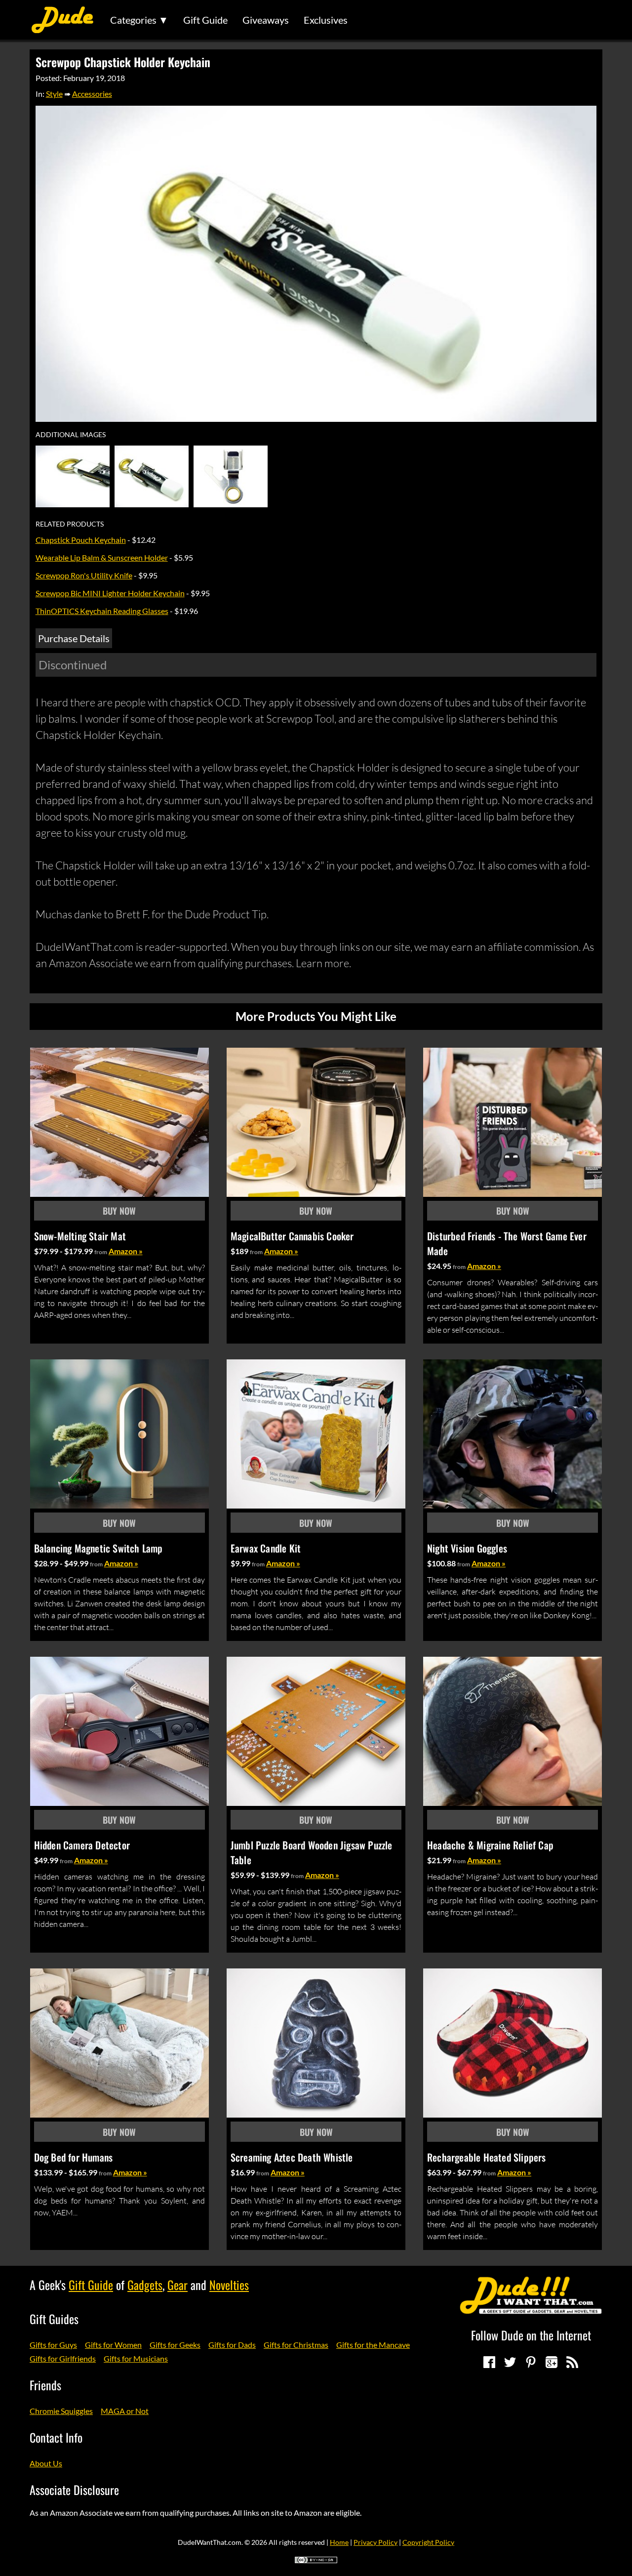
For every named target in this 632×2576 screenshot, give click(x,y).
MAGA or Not (125, 2411)
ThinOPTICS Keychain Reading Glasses (102, 611)
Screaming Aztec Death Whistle (292, 2157)
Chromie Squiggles (61, 2411)
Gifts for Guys (53, 2345)
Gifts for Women (113, 2345)
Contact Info (56, 2437)
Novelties (229, 2285)
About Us (46, 2463)
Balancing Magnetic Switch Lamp (99, 1548)
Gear (178, 2285)
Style (54, 94)
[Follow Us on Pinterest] (531, 2362)
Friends (45, 2385)
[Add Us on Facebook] (489, 2362)
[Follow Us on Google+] (552, 2362)
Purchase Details (74, 638)
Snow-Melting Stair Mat (80, 1236)
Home (339, 2542)
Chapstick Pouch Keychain (81, 540)
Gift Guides (54, 2319)
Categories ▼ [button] (139, 20)
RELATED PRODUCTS (70, 524)
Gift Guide (205, 20)
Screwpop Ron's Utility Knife (84, 575)
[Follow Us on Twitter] (510, 2362)
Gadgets (145, 2285)
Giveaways (266, 20)
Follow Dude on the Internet (531, 2335)
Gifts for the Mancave (373, 2345)
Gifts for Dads (232, 2345)
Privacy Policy (375, 2542)
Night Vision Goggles (467, 1548)
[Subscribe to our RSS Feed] (572, 2362)
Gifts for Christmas (296, 2345)
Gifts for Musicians (136, 2358)
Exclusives (326, 20)
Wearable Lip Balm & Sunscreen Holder (102, 557)
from (101, 1252)
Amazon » (126, 1251)
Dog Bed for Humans (74, 2157)
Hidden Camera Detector (82, 1845)
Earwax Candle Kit (266, 1548)
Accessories (92, 94)
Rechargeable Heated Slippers (487, 2157)
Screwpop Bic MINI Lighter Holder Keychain (110, 593)
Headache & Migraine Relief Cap (490, 1845)
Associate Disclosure (74, 2490)
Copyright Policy (428, 2542)
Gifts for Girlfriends (63, 2358)
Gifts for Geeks (175, 2345)
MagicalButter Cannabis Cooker (292, 1236)
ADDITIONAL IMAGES (71, 435)
